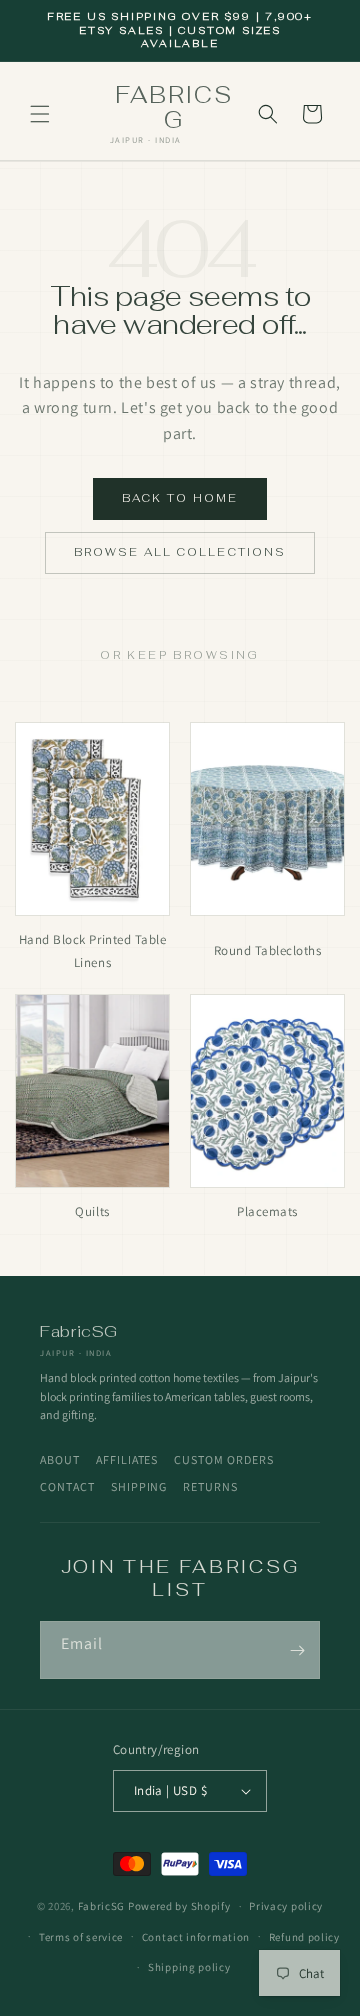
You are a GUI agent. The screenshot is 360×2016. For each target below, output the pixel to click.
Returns (210, 1486)
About (60, 1459)
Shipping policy (189, 1967)
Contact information (196, 1937)
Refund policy (304, 1937)
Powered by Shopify (179, 1906)
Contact (67, 1486)
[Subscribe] (297, 1650)
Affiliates (127, 1459)
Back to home (180, 498)
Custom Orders (223, 1459)
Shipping (139, 1486)
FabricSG (102, 1906)
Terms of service (81, 1937)
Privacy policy (286, 1906)
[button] (40, 114)
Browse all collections (180, 552)
